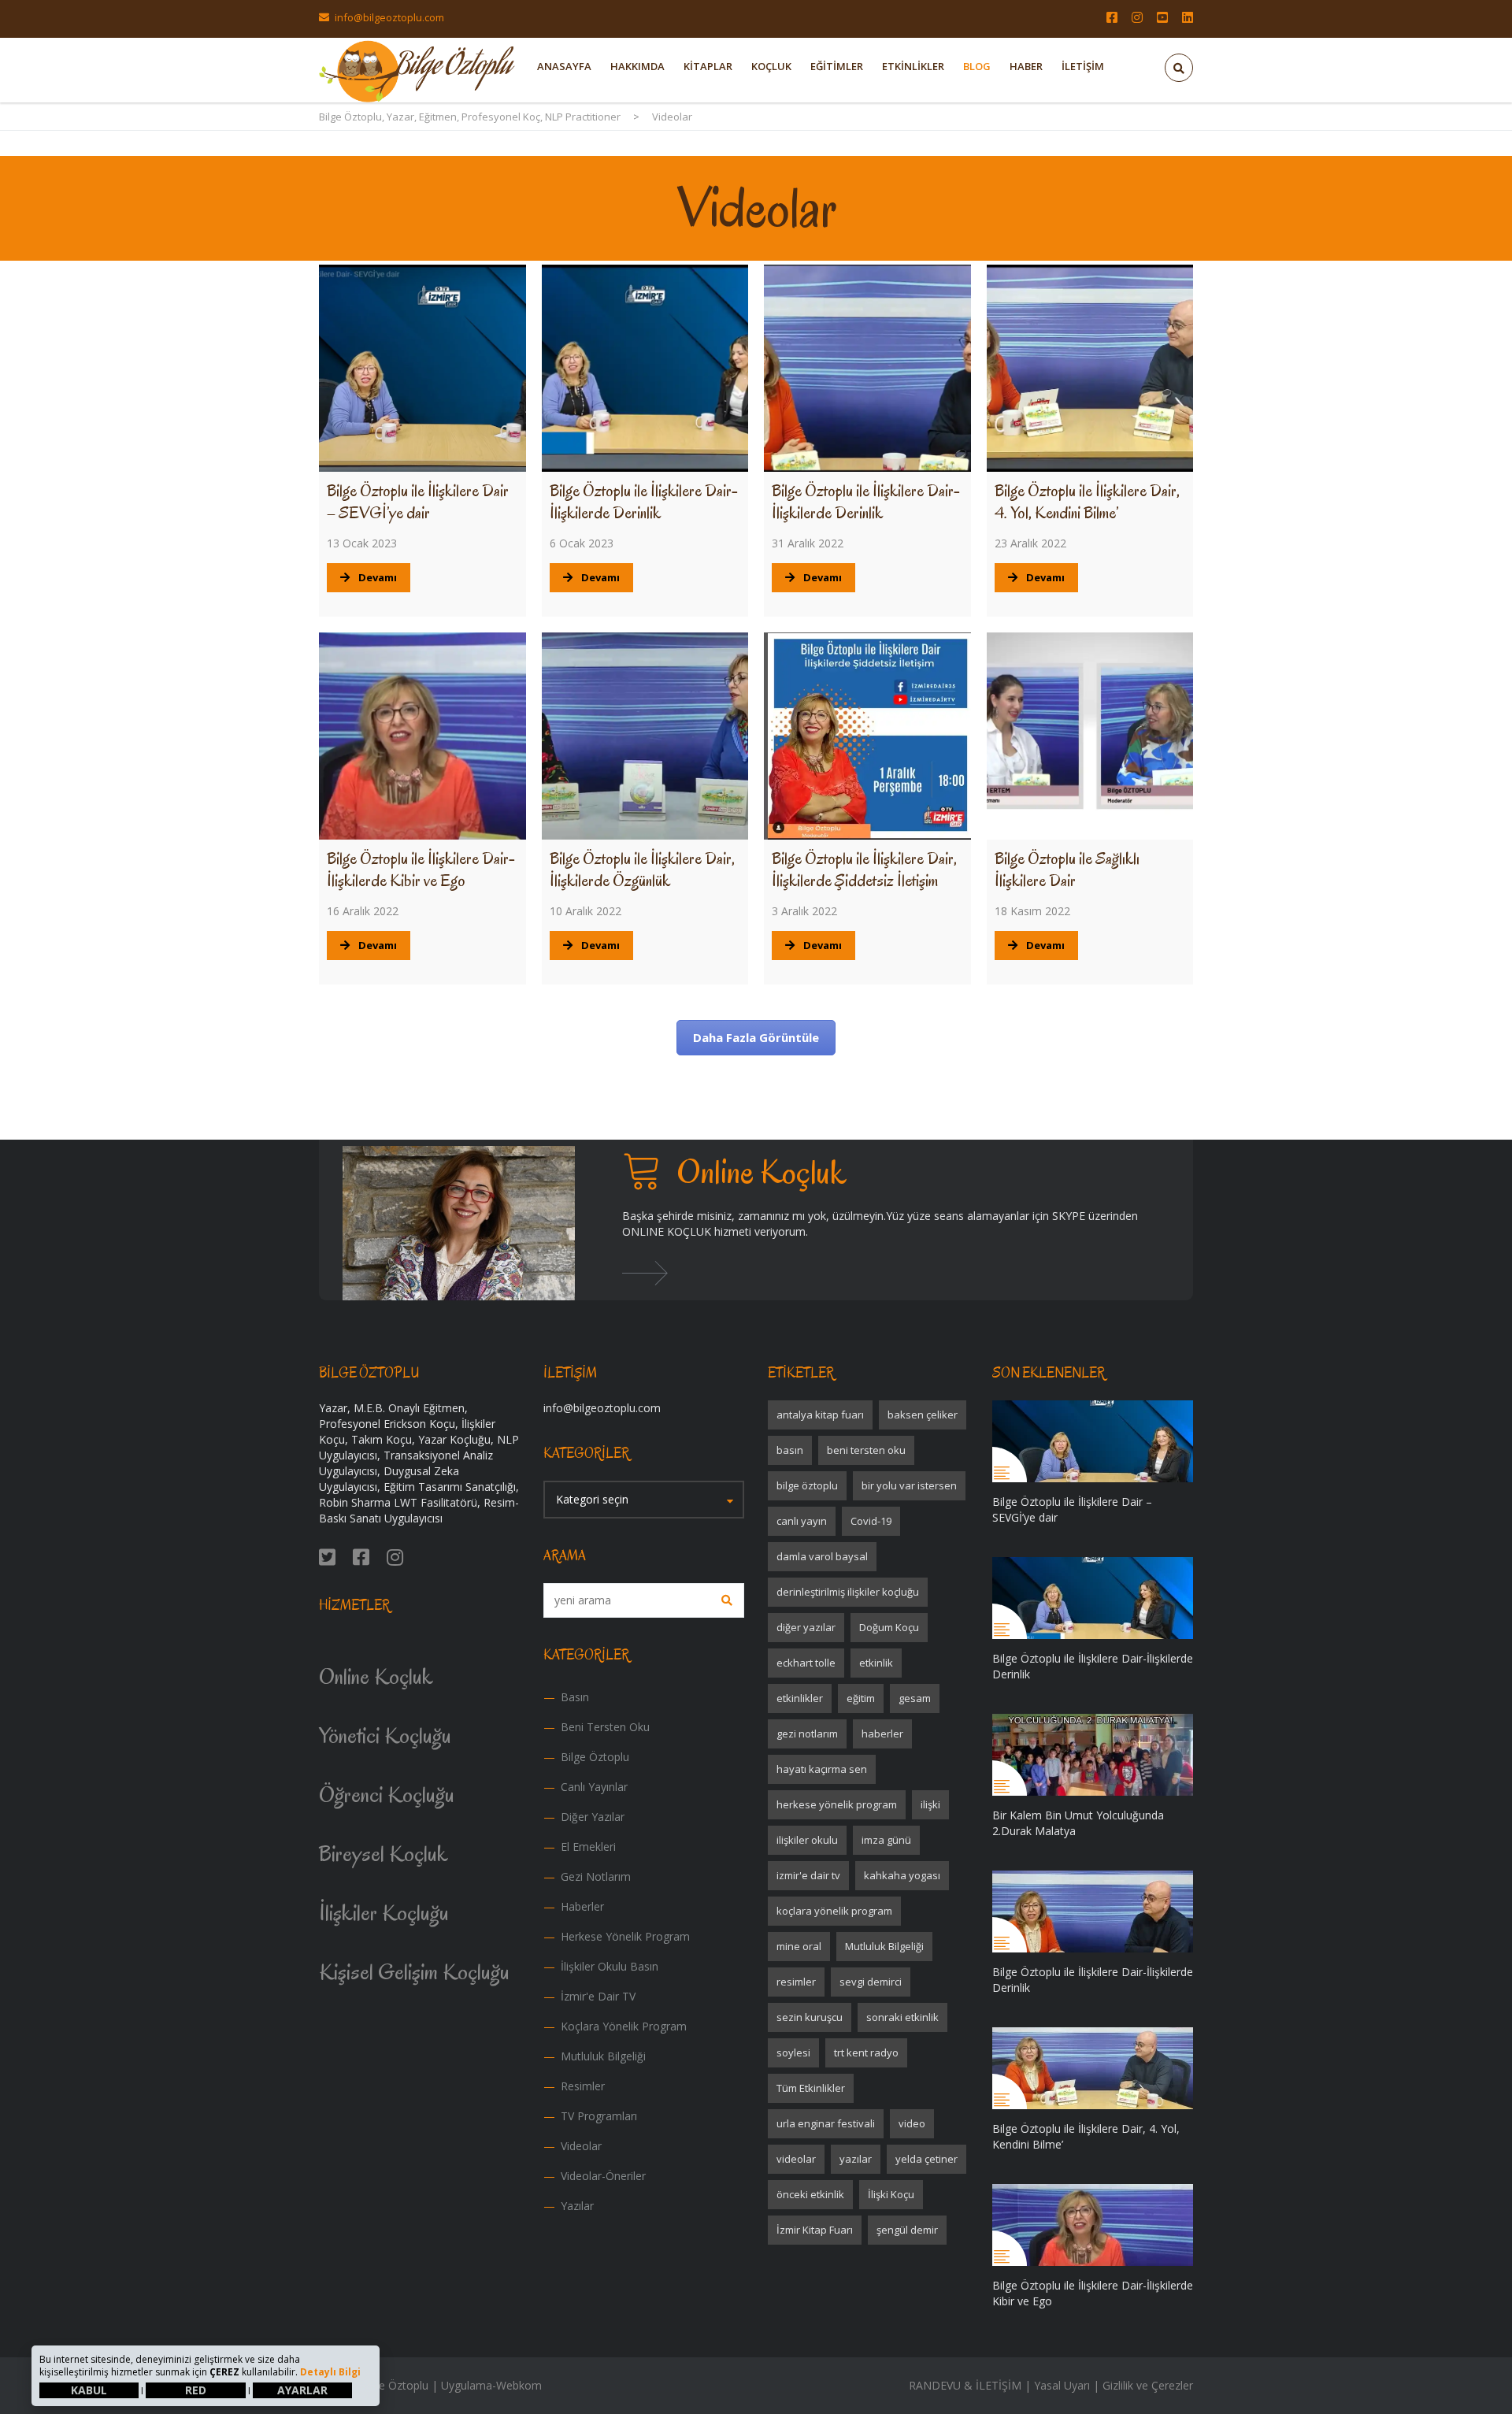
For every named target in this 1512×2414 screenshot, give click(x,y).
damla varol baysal (822, 1556)
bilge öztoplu (807, 1485)
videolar (796, 2159)
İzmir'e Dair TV (598, 1996)
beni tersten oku (866, 1450)
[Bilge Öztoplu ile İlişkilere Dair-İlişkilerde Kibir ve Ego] (422, 736)
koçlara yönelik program (834, 1911)
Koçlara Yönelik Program (624, 2026)
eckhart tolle (806, 1663)
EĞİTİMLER (837, 66)
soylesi (793, 2052)
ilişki (930, 1804)
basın (790, 1450)
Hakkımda (637, 66)
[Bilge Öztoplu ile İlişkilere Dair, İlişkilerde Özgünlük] (645, 736)
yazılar (856, 2159)
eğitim (861, 1698)
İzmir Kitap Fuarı (815, 2230)
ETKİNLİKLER (913, 66)
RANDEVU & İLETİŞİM (965, 2385)
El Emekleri (588, 1847)
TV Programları (599, 2116)
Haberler (582, 1906)
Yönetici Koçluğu (385, 1735)
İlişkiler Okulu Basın (610, 1966)
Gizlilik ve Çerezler (1148, 2385)
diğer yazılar (806, 1627)
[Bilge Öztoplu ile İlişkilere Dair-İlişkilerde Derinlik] (645, 368)
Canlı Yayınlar (594, 1787)
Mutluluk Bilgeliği (603, 2056)
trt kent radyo (866, 2052)
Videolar (581, 2146)
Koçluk (771, 66)
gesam (915, 1698)
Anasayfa (564, 66)
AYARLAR (302, 2390)
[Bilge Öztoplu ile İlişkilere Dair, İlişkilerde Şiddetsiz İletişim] (867, 736)
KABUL (89, 2390)
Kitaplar (708, 66)
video (912, 2123)
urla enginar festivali (826, 2123)
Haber (1026, 66)
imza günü (886, 1840)
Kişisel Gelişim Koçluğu (414, 1972)
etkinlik (876, 1663)
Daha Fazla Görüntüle (756, 1037)
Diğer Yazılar (593, 1817)
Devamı (378, 577)
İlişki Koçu (891, 2194)
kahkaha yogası (902, 1875)
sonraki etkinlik (902, 2017)
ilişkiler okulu (807, 1840)
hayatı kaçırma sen (822, 1769)
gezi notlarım (807, 1734)
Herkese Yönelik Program (625, 1936)
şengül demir (907, 2230)
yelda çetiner (926, 2159)
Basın (575, 1697)
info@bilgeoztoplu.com (389, 17)
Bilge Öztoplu (595, 1757)
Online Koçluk (376, 1676)
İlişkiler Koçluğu (384, 1913)
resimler (796, 1982)
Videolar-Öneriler (603, 2176)
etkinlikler (800, 1698)
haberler (882, 1734)
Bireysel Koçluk (384, 1854)
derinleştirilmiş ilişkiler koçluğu (848, 1592)
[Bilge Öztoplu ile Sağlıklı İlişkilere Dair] (1090, 736)
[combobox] (644, 1500)
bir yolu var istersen (909, 1485)
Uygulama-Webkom (491, 2385)
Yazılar (577, 2206)
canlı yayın (802, 1521)
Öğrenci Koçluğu (387, 1795)
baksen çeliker (923, 1415)
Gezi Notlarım (596, 1876)
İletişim (1083, 66)
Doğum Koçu (889, 1627)
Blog (977, 66)
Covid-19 (871, 1521)
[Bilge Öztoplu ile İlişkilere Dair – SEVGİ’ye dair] (422, 368)
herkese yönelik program (837, 1804)
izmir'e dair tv (808, 1875)
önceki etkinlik (810, 2194)
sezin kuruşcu (810, 2017)
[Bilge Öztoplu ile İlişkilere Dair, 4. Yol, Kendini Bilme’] (1090, 368)
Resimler (583, 2086)
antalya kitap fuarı (820, 1415)
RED (196, 2390)
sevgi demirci (871, 1982)
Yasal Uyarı (1062, 2385)
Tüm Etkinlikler (811, 2088)
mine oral (799, 1946)
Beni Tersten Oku (605, 1727)
